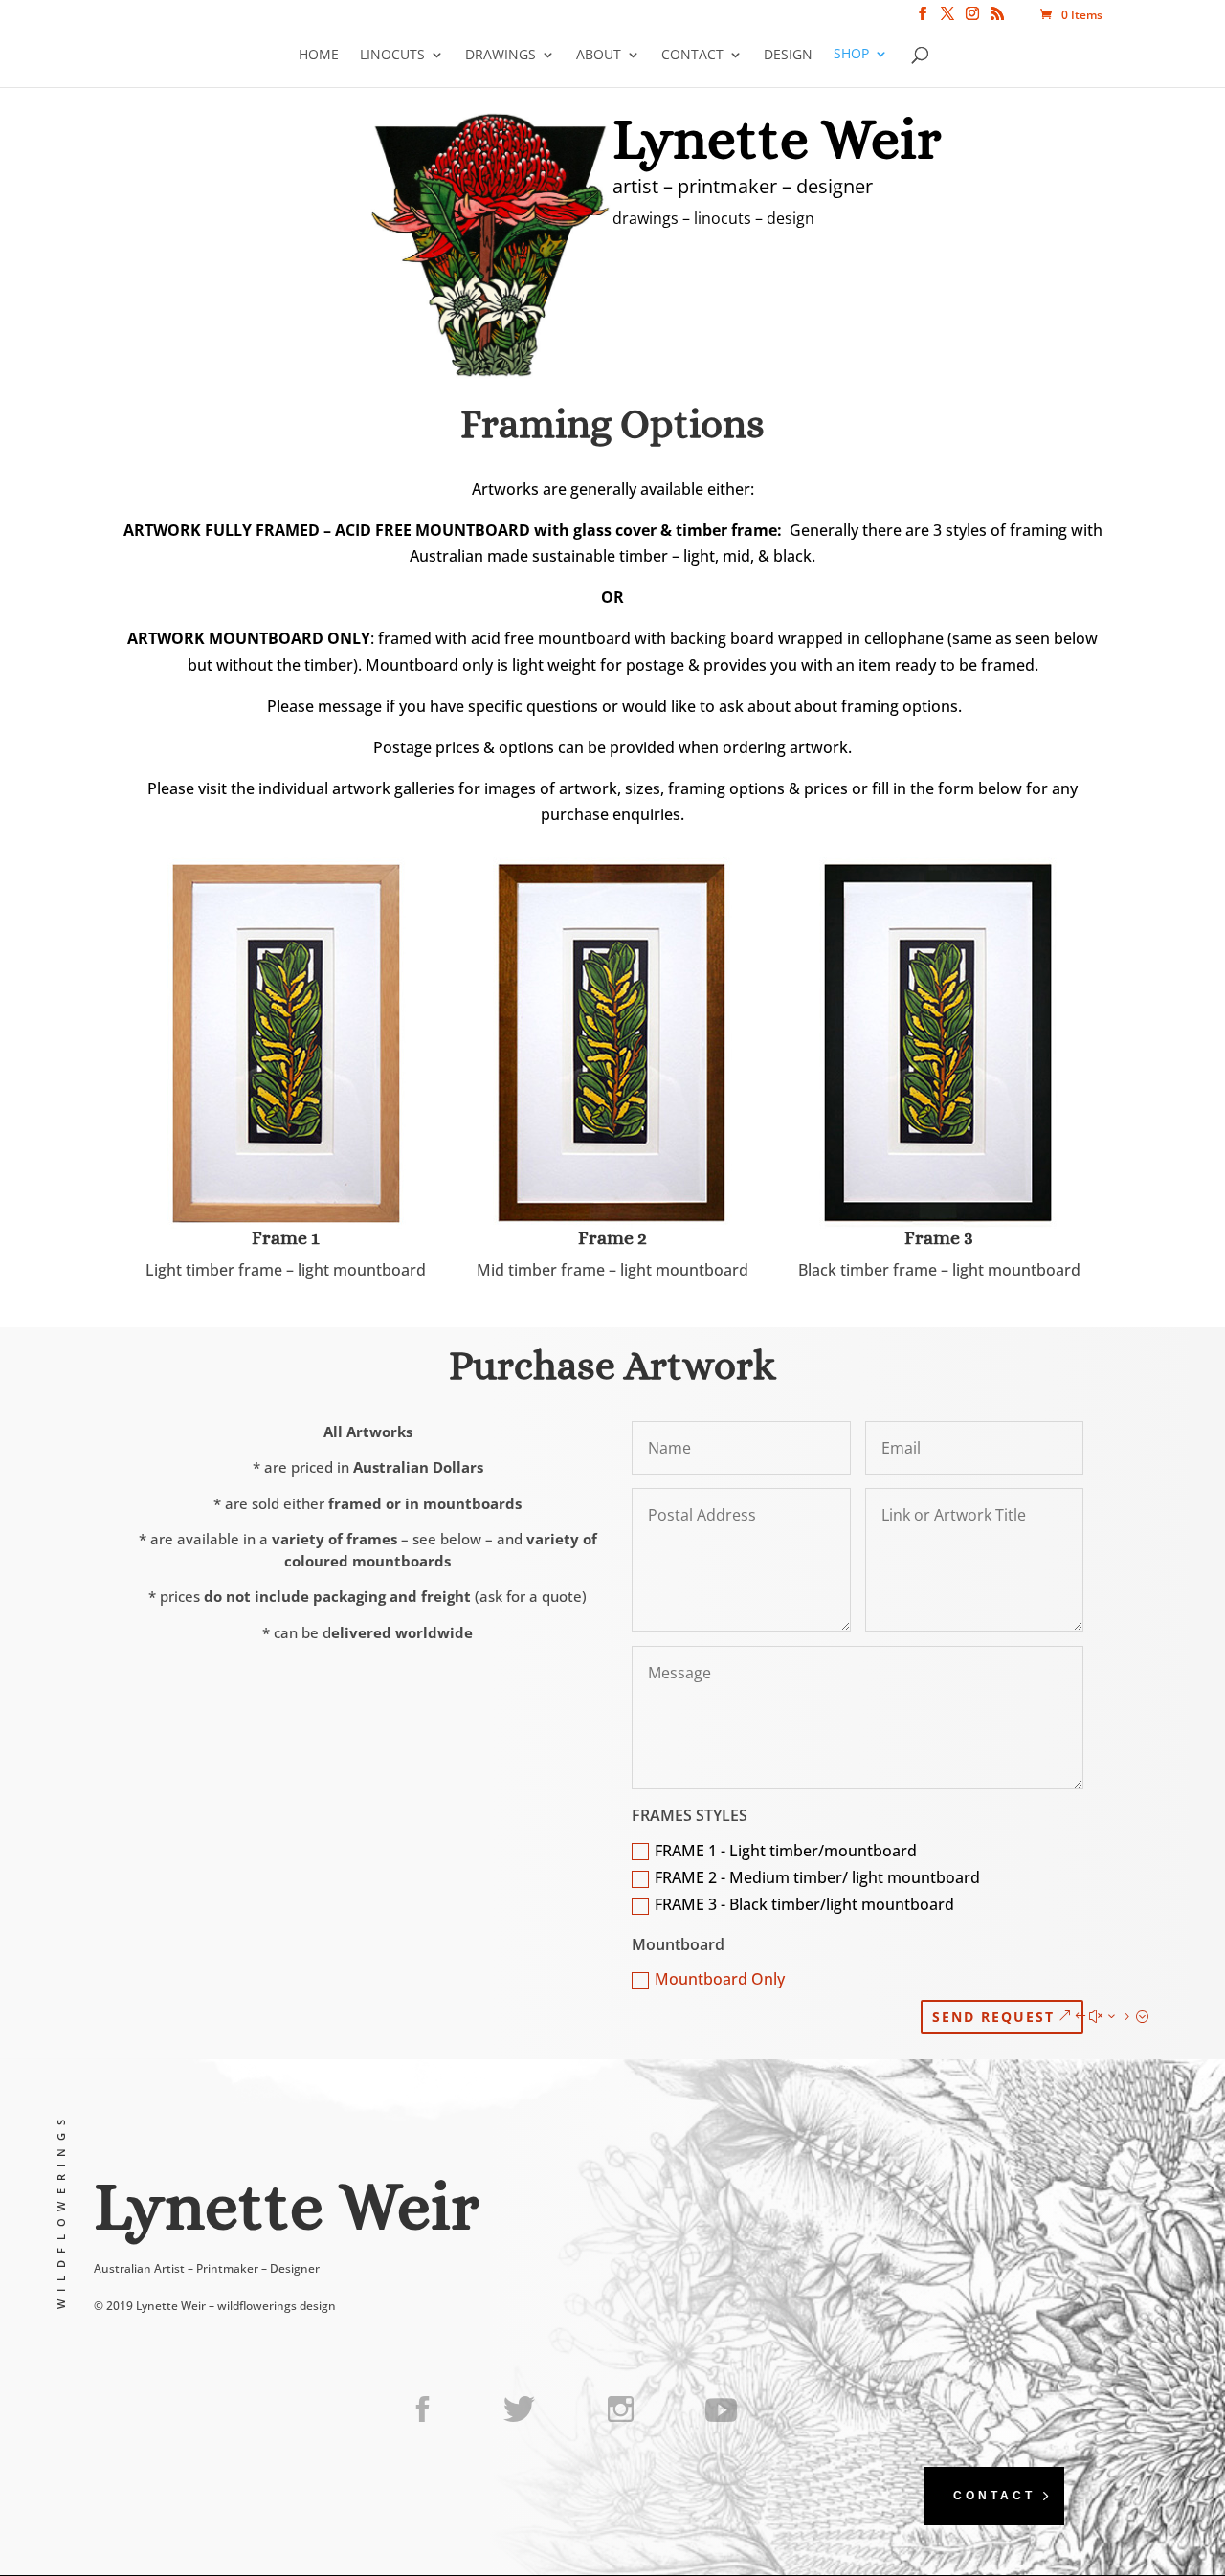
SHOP (851, 55)
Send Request (993, 2017)
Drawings (501, 55)
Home (319, 55)
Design (788, 55)
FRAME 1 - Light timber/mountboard (786, 1851)
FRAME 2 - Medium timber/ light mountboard (817, 1877)
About (599, 55)
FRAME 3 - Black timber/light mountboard (804, 1904)
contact (994, 2496)
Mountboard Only (720, 1979)
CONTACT (692, 55)
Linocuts (392, 55)
